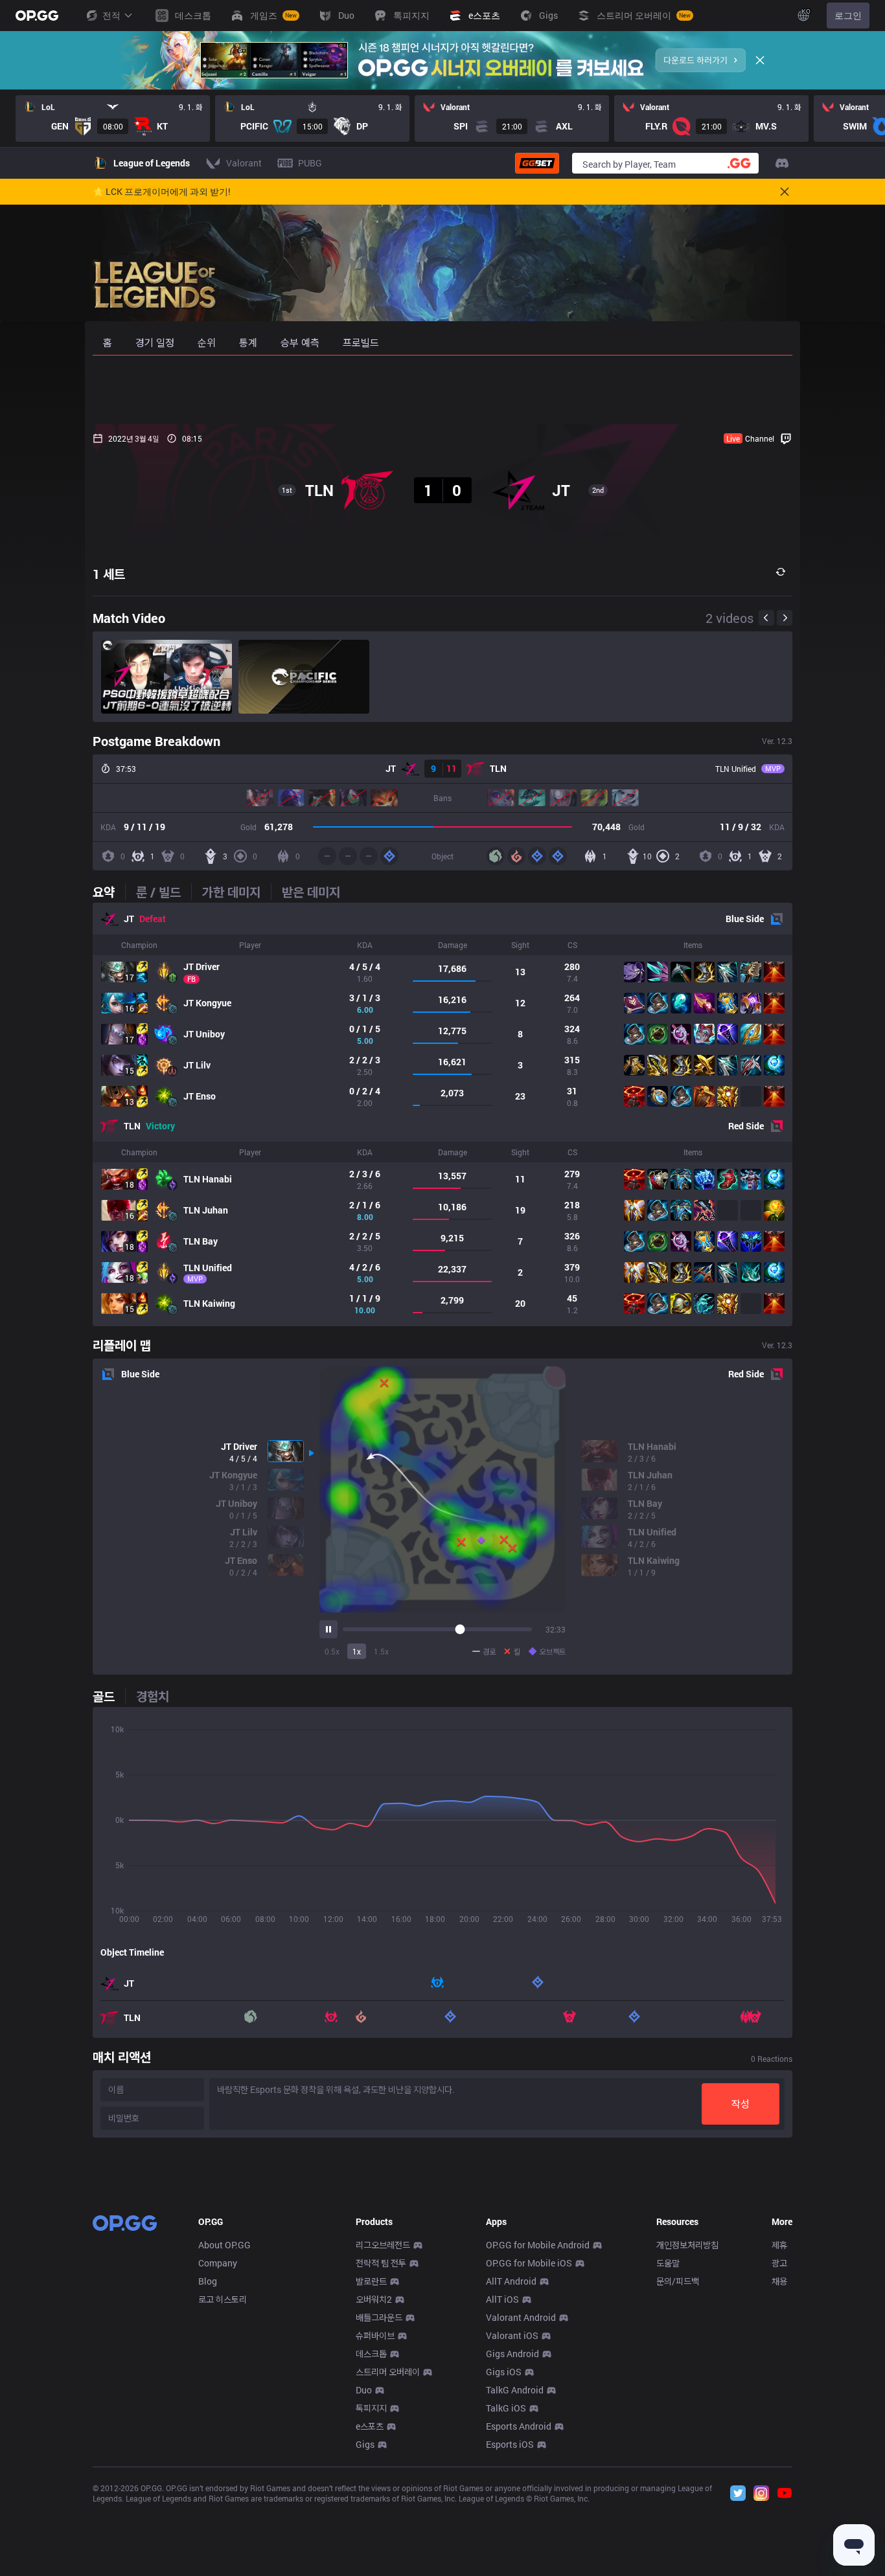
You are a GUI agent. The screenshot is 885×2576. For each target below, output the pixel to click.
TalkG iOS (506, 2408)
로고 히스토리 (223, 2299)
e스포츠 (370, 2426)
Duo (364, 2390)
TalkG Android (515, 2390)
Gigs (365, 2444)
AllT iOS (502, 2299)
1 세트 (109, 574)
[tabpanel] (442, 1114)
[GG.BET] (537, 163)
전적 (111, 15)
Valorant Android (521, 2317)
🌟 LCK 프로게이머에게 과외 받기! (162, 192)
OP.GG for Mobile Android (538, 2245)
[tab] (109, 892)
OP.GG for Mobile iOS (529, 2263)
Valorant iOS (512, 2335)
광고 (779, 2263)
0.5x (332, 1651)
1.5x (381, 1651)
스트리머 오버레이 (388, 2372)
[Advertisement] (442, 390)
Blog (208, 2281)
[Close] (760, 60)
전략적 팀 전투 (381, 2263)
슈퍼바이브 (375, 2335)
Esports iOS (510, 2444)
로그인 (848, 15)
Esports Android (519, 2426)
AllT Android (511, 2281)
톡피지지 (371, 2408)
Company (218, 2263)
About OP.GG (224, 2245)
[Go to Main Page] (37, 16)
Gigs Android (512, 2354)
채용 (779, 2281)
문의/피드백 (678, 2281)
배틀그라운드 (379, 2317)
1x (357, 1651)
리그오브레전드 (383, 2245)
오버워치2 (374, 2299)
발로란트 (371, 2281)
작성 (741, 2104)
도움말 (668, 2263)
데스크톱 (371, 2354)
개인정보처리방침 (687, 2245)
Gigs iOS (504, 2372)
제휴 (779, 2245)
